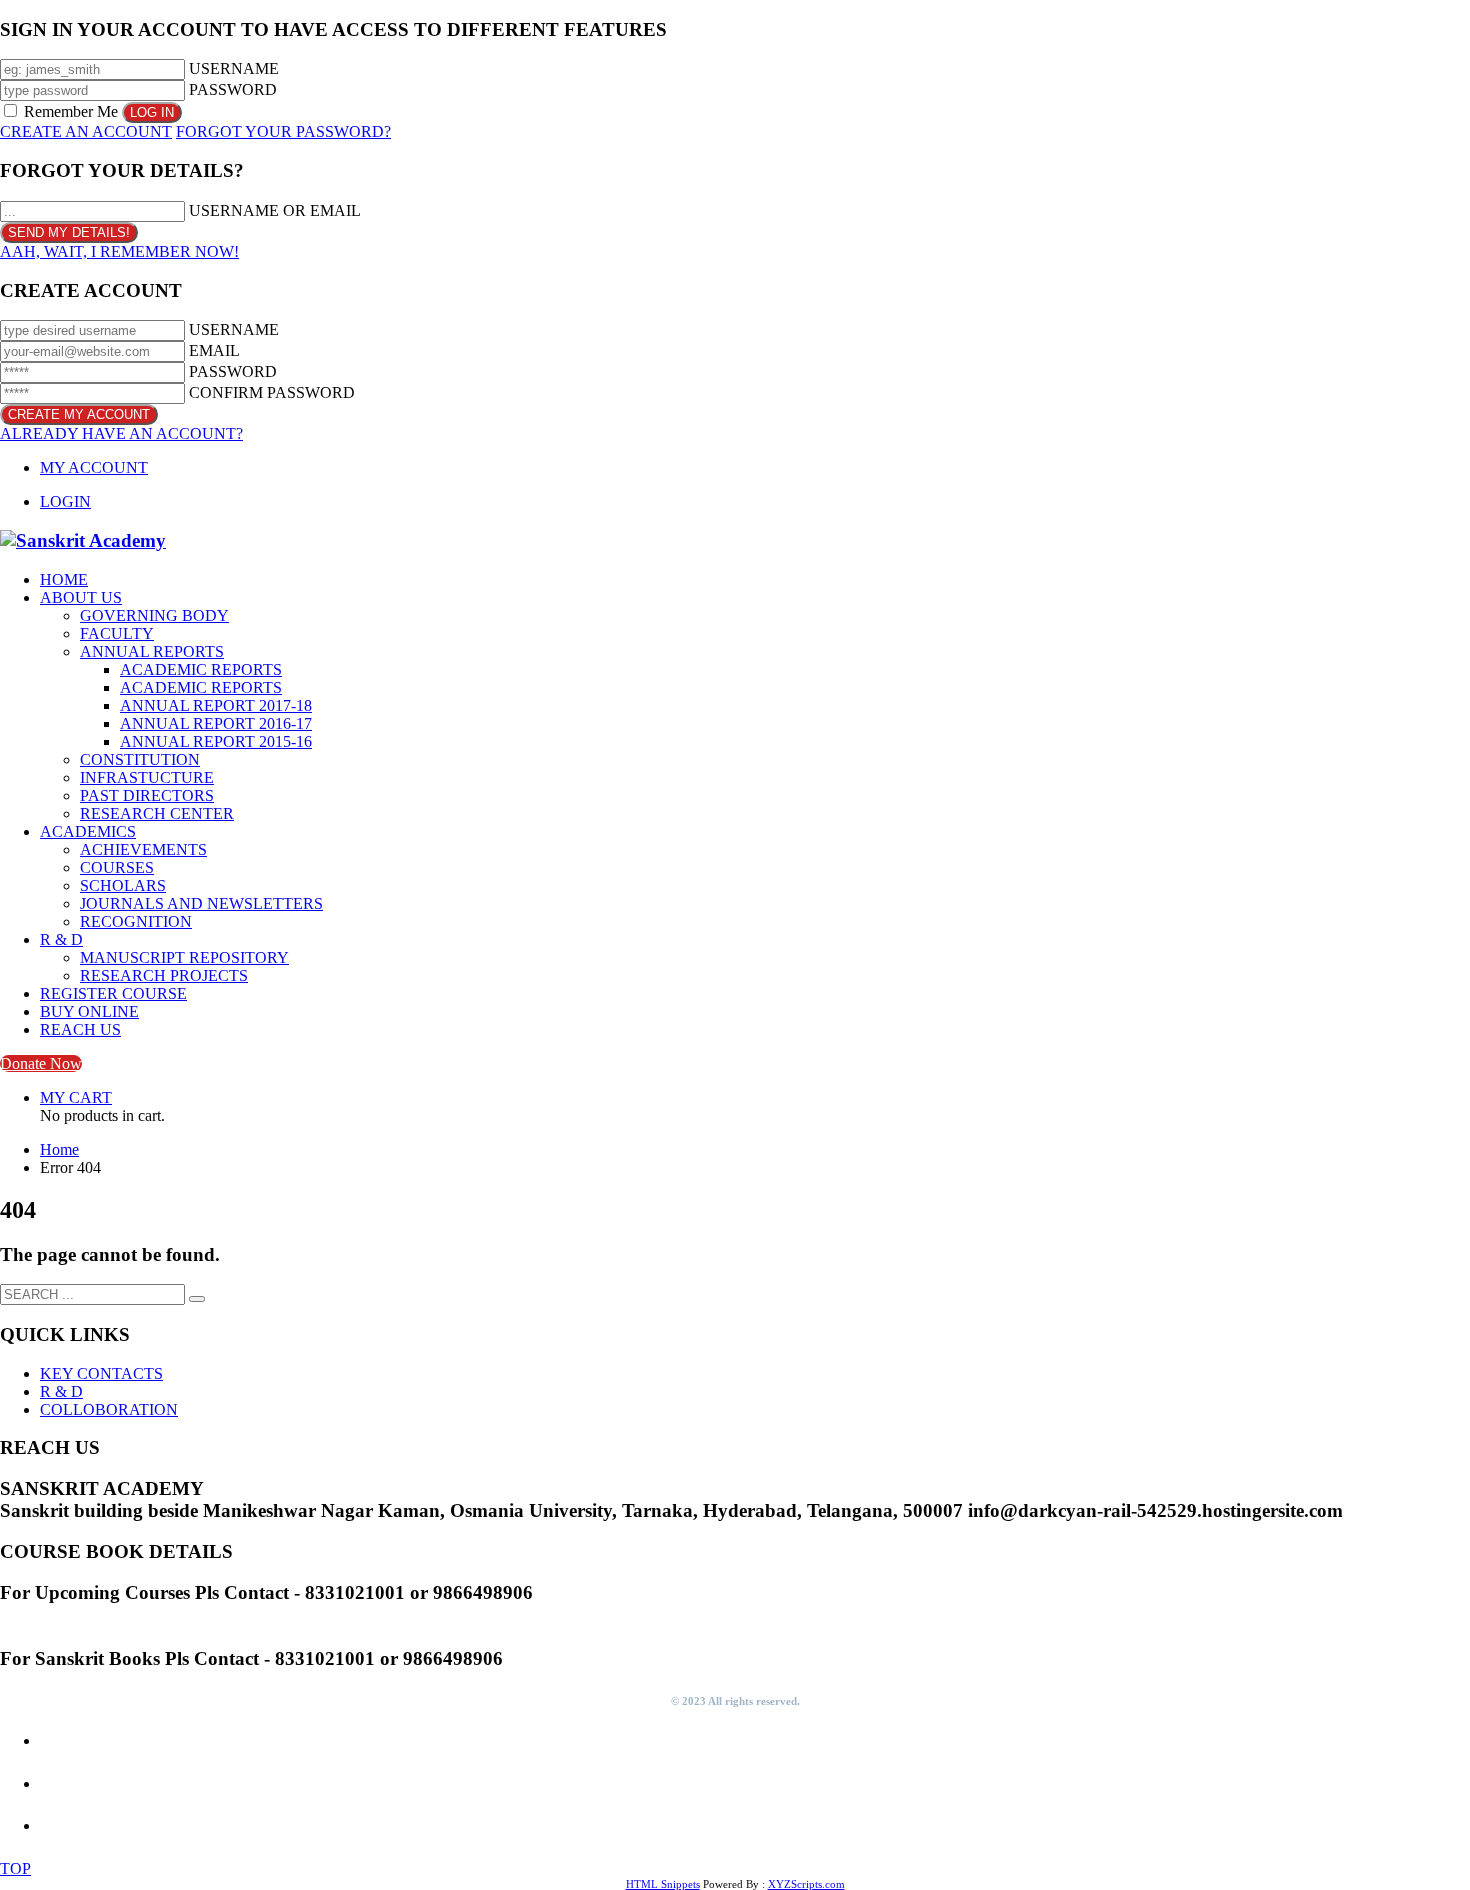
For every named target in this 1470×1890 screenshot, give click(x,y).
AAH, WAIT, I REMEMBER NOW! (119, 251)
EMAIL (214, 350)
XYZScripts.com (806, 1884)
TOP (15, 1868)
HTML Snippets (663, 1884)
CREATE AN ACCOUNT (86, 131)
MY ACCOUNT (94, 467)
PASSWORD (233, 89)
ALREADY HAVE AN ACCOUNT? (121, 433)
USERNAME (234, 68)
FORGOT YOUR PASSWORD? (283, 131)
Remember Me (71, 111)
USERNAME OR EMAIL (275, 210)
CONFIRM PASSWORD (272, 392)
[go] (197, 1299)
